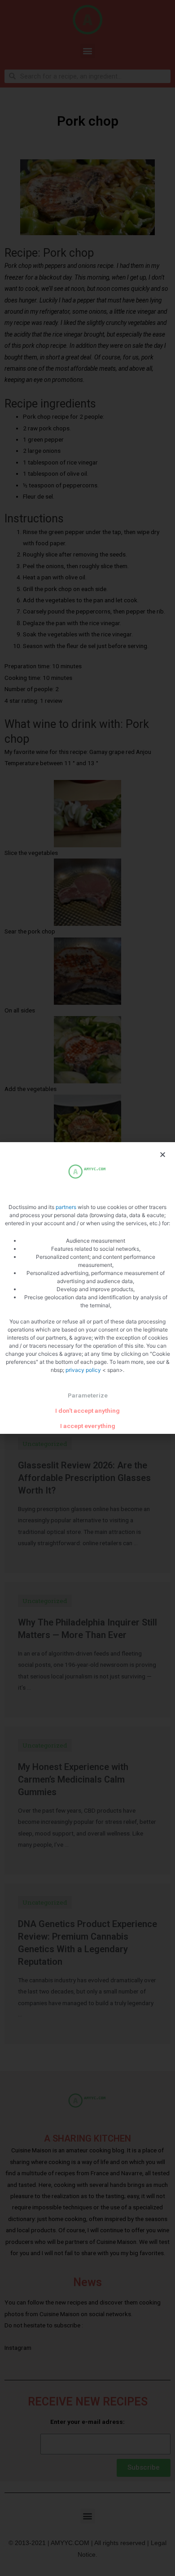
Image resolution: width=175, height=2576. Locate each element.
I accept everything (88, 1426)
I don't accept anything (87, 1411)
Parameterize (88, 1395)
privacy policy (84, 1370)
